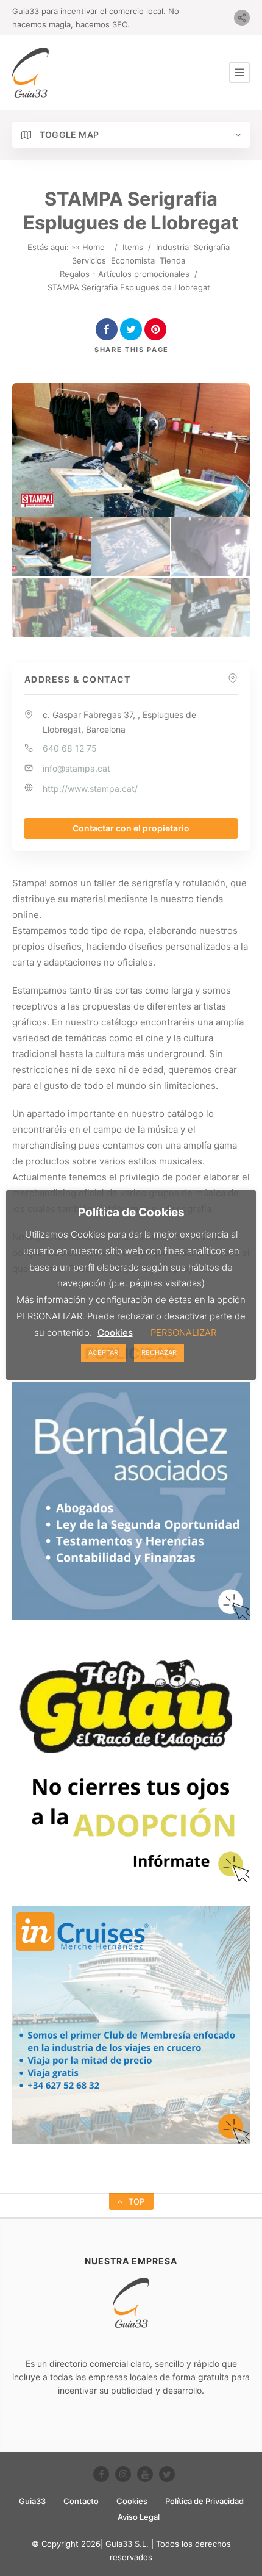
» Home (90, 247)
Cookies (132, 2501)
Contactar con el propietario (131, 828)
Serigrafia (212, 247)
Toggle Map (68, 135)
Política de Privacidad (204, 2501)
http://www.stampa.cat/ (90, 788)
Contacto (81, 2501)
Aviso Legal (139, 2517)
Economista (133, 260)
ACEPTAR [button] (103, 1352)
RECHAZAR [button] (159, 1352)
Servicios (89, 260)
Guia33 (32, 2501)
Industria (172, 247)
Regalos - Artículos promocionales (125, 274)
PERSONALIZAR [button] (183, 1333)
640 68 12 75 (70, 748)
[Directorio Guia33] (30, 73)
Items (133, 247)
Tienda (172, 260)
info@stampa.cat (76, 768)
